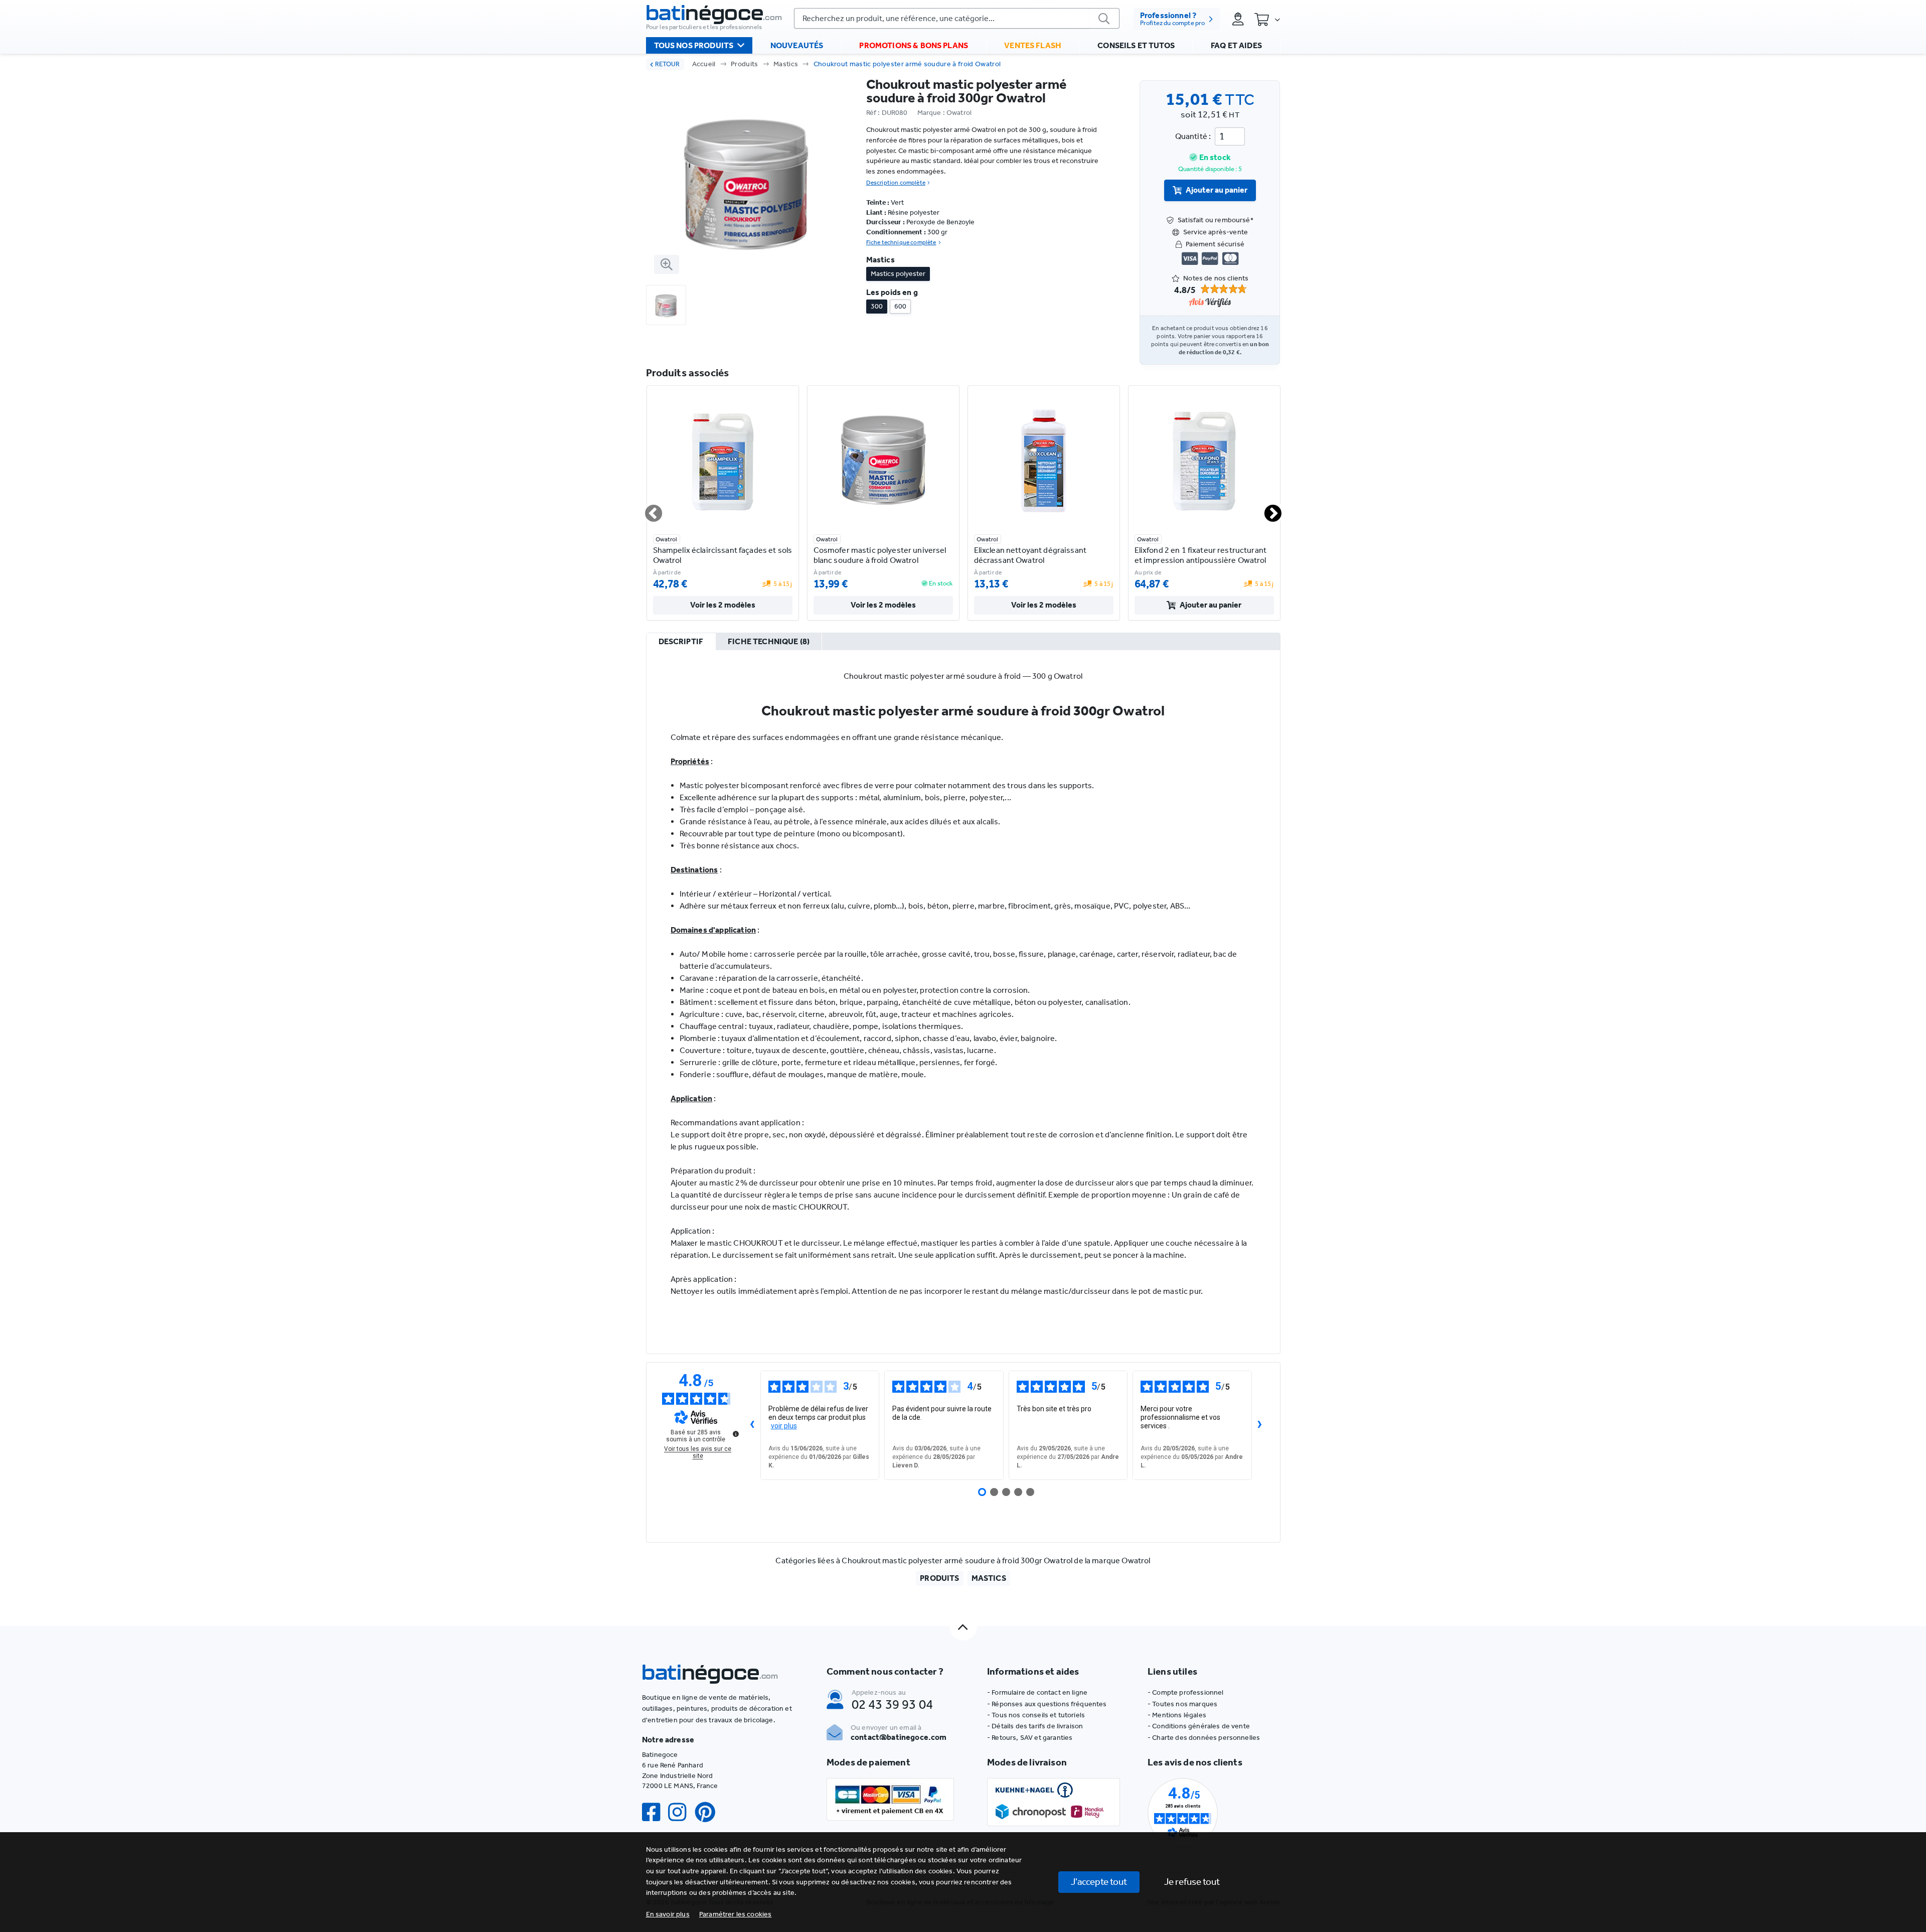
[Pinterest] (709, 1812)
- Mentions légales (1177, 1715)
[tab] (681, 642)
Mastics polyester (898, 274)
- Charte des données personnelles (1204, 1738)
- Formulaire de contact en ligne (1037, 1692)
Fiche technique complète (901, 242)
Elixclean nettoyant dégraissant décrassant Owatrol (1030, 555)
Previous (648, 509)
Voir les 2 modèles (723, 605)
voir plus (784, 1426)
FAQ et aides (1236, 45)
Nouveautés (797, 45)
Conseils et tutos (1136, 45)
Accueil (704, 64)
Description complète (896, 183)
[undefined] (736, 1434)
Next (1267, 509)
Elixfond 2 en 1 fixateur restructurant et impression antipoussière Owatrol (1200, 555)
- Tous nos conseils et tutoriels (1036, 1715)
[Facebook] (655, 1812)
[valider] (1104, 18)
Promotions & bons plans (914, 45)
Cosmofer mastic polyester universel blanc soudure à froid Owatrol (880, 555)
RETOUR (667, 64)
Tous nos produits (694, 45)
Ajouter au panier (1217, 190)
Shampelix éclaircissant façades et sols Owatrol (723, 555)
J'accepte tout (1099, 1882)
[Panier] (1267, 19)
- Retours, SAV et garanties (1030, 1738)
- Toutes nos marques (1182, 1704)
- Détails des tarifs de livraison (1035, 1726)
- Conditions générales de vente (1199, 1726)
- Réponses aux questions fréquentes (1047, 1704)
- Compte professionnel (1186, 1692)
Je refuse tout (1192, 1882)
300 (877, 306)
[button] (736, 1914)
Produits (745, 64)
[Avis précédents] (752, 1425)
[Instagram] (681, 1812)
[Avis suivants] (1260, 1425)
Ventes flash (1033, 45)
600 (900, 306)
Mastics (786, 64)
